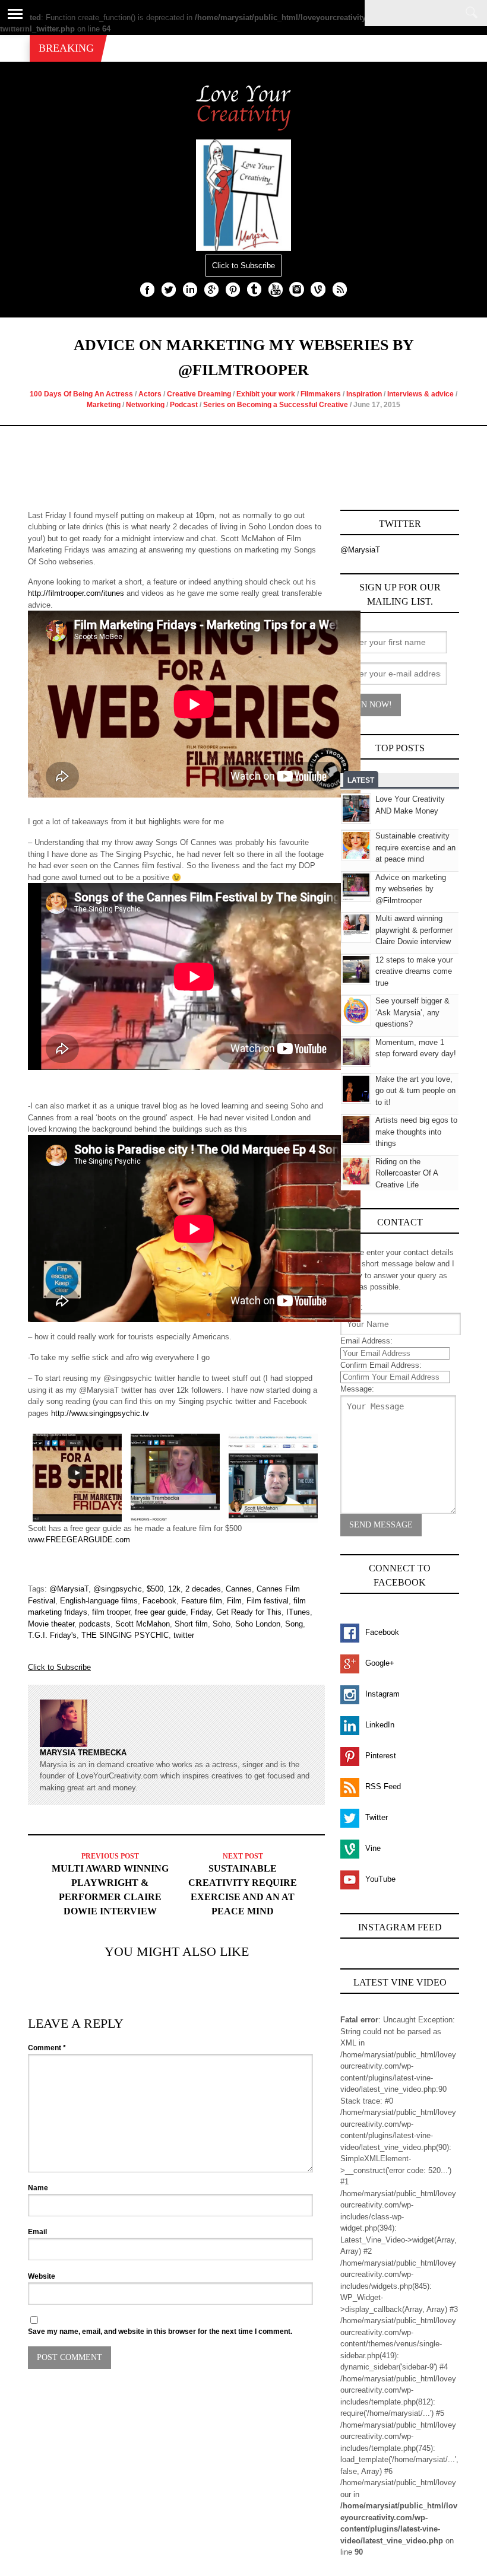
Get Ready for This (249, 1612)
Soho (222, 1624)
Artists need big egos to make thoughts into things (416, 1132)
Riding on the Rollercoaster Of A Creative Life (407, 1173)
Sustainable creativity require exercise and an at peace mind (415, 847)
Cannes (239, 1589)
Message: (357, 1389)
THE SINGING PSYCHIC (125, 1635)
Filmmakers (321, 394)
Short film (191, 1624)
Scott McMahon (143, 1624)
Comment (47, 2048)
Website (42, 2276)
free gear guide (160, 1612)
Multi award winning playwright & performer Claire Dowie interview (414, 930)
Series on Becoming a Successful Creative (276, 405)
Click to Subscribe (243, 266)
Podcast (184, 405)
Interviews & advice (420, 394)
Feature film (202, 1601)
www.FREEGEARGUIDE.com (79, 1540)
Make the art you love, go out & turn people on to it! (415, 1091)
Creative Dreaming (199, 394)
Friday (201, 1612)
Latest (361, 780)
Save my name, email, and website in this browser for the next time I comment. (160, 2332)
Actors (150, 394)
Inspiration (364, 394)
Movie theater (51, 1624)
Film (234, 1601)
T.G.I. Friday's (52, 1635)
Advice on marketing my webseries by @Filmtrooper (411, 889)
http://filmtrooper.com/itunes (76, 593)
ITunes (298, 1612)
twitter (184, 1635)
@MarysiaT (69, 1589)
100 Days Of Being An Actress (81, 394)
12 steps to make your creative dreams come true (414, 971)
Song (294, 1624)
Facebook (159, 1601)
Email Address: (366, 1341)
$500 (155, 1589)
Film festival (268, 1601)
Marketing (104, 405)
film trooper (111, 1612)
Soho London (258, 1624)
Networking (145, 405)
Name (38, 2188)
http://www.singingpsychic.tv (100, 1413)
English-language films (99, 1601)
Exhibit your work (266, 394)
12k (174, 1589)
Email (37, 2232)
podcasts (95, 1624)
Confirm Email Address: (381, 1365)
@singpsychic (118, 1589)
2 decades (203, 1589)
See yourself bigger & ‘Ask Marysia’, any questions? (412, 1012)
